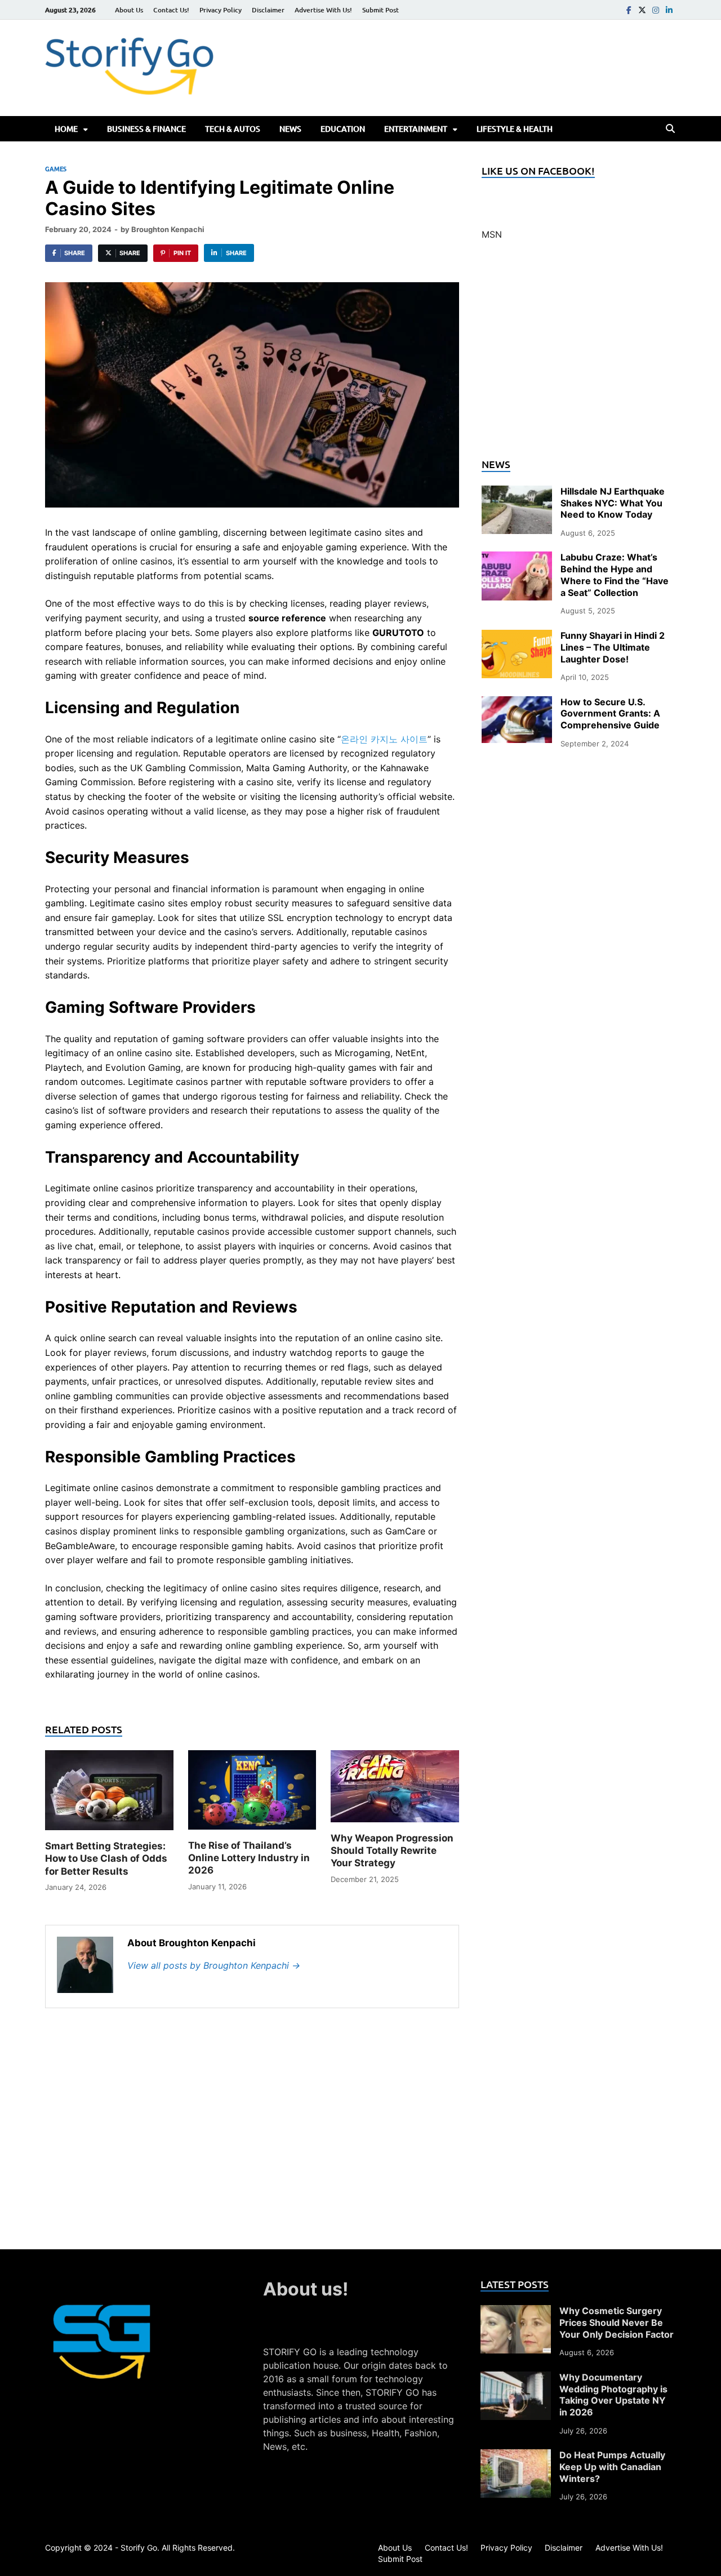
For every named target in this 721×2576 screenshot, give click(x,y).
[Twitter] (642, 10)
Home (66, 129)
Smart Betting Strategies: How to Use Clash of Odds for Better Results (106, 1858)
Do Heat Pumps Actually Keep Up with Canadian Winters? (612, 2467)
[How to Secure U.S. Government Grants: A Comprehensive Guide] (517, 703)
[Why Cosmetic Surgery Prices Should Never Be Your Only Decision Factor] (516, 2312)
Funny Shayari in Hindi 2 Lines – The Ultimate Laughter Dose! (613, 647)
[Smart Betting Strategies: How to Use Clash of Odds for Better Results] (109, 1794)
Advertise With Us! (323, 10)
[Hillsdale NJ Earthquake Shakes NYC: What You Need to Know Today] (517, 492)
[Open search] (670, 129)
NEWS (290, 129)
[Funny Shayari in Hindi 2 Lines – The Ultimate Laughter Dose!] (517, 637)
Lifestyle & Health (515, 129)
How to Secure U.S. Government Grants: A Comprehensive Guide (610, 714)
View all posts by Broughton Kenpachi (214, 1965)
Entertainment (416, 129)
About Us (129, 10)
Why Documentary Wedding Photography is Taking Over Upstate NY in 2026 (613, 2395)
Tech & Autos (233, 129)
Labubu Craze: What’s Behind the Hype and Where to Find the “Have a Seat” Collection (615, 575)
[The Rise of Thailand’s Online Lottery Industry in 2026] (252, 1794)
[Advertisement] (579, 356)
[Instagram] (656, 10)
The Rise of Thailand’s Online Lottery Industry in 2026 (249, 1858)
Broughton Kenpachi (168, 229)
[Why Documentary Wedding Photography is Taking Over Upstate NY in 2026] (516, 2378)
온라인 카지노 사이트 (384, 739)
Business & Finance (146, 129)
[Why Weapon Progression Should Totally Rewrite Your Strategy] (395, 1790)
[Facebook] (629, 10)
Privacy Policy (221, 10)
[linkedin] (669, 10)
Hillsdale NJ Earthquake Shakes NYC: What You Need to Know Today (613, 503)
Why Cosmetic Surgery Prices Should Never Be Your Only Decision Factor (617, 2323)
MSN (492, 234)
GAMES (56, 169)
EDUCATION (343, 129)
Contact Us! (171, 10)
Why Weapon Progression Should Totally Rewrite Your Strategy (392, 1850)
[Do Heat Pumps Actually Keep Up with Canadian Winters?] (516, 2456)
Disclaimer (268, 10)
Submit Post (380, 10)
